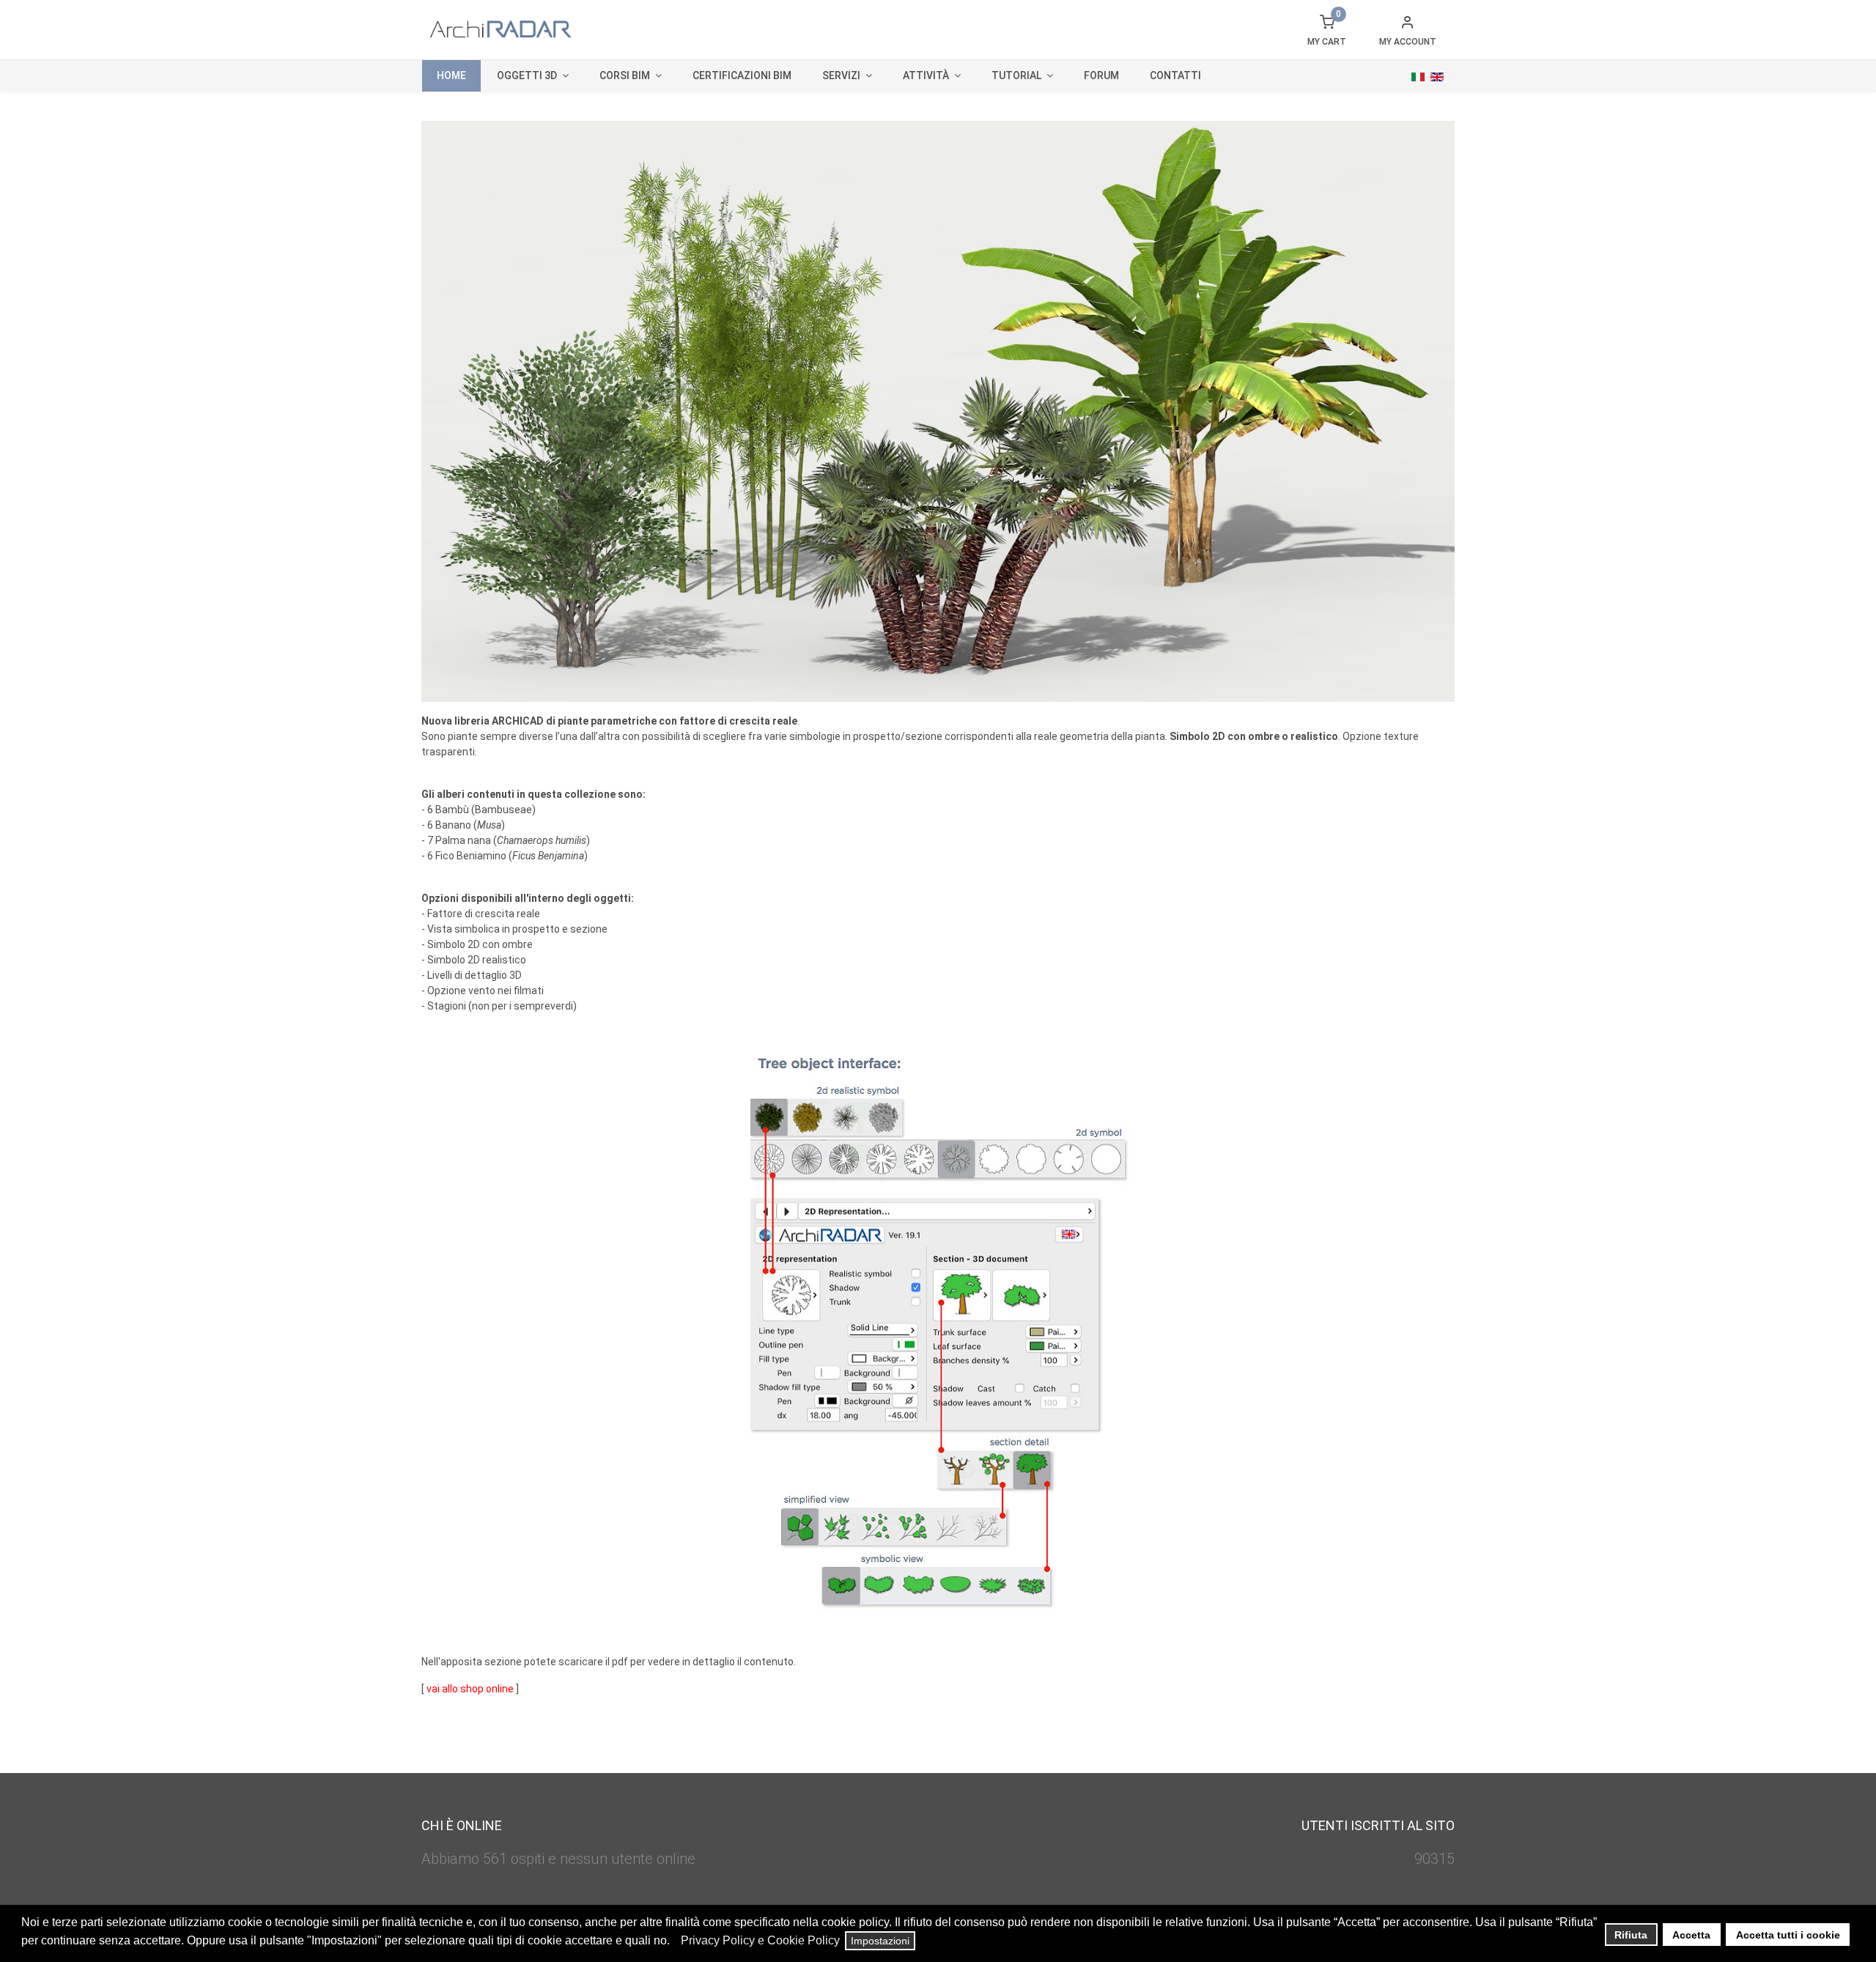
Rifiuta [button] (1631, 1935)
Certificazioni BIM (742, 75)
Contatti (1175, 75)
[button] (674, 1942)
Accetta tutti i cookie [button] (1788, 1935)
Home (451, 75)
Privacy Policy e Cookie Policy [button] (760, 1940)
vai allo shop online (470, 1689)
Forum (1101, 75)
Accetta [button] (1691, 1935)
